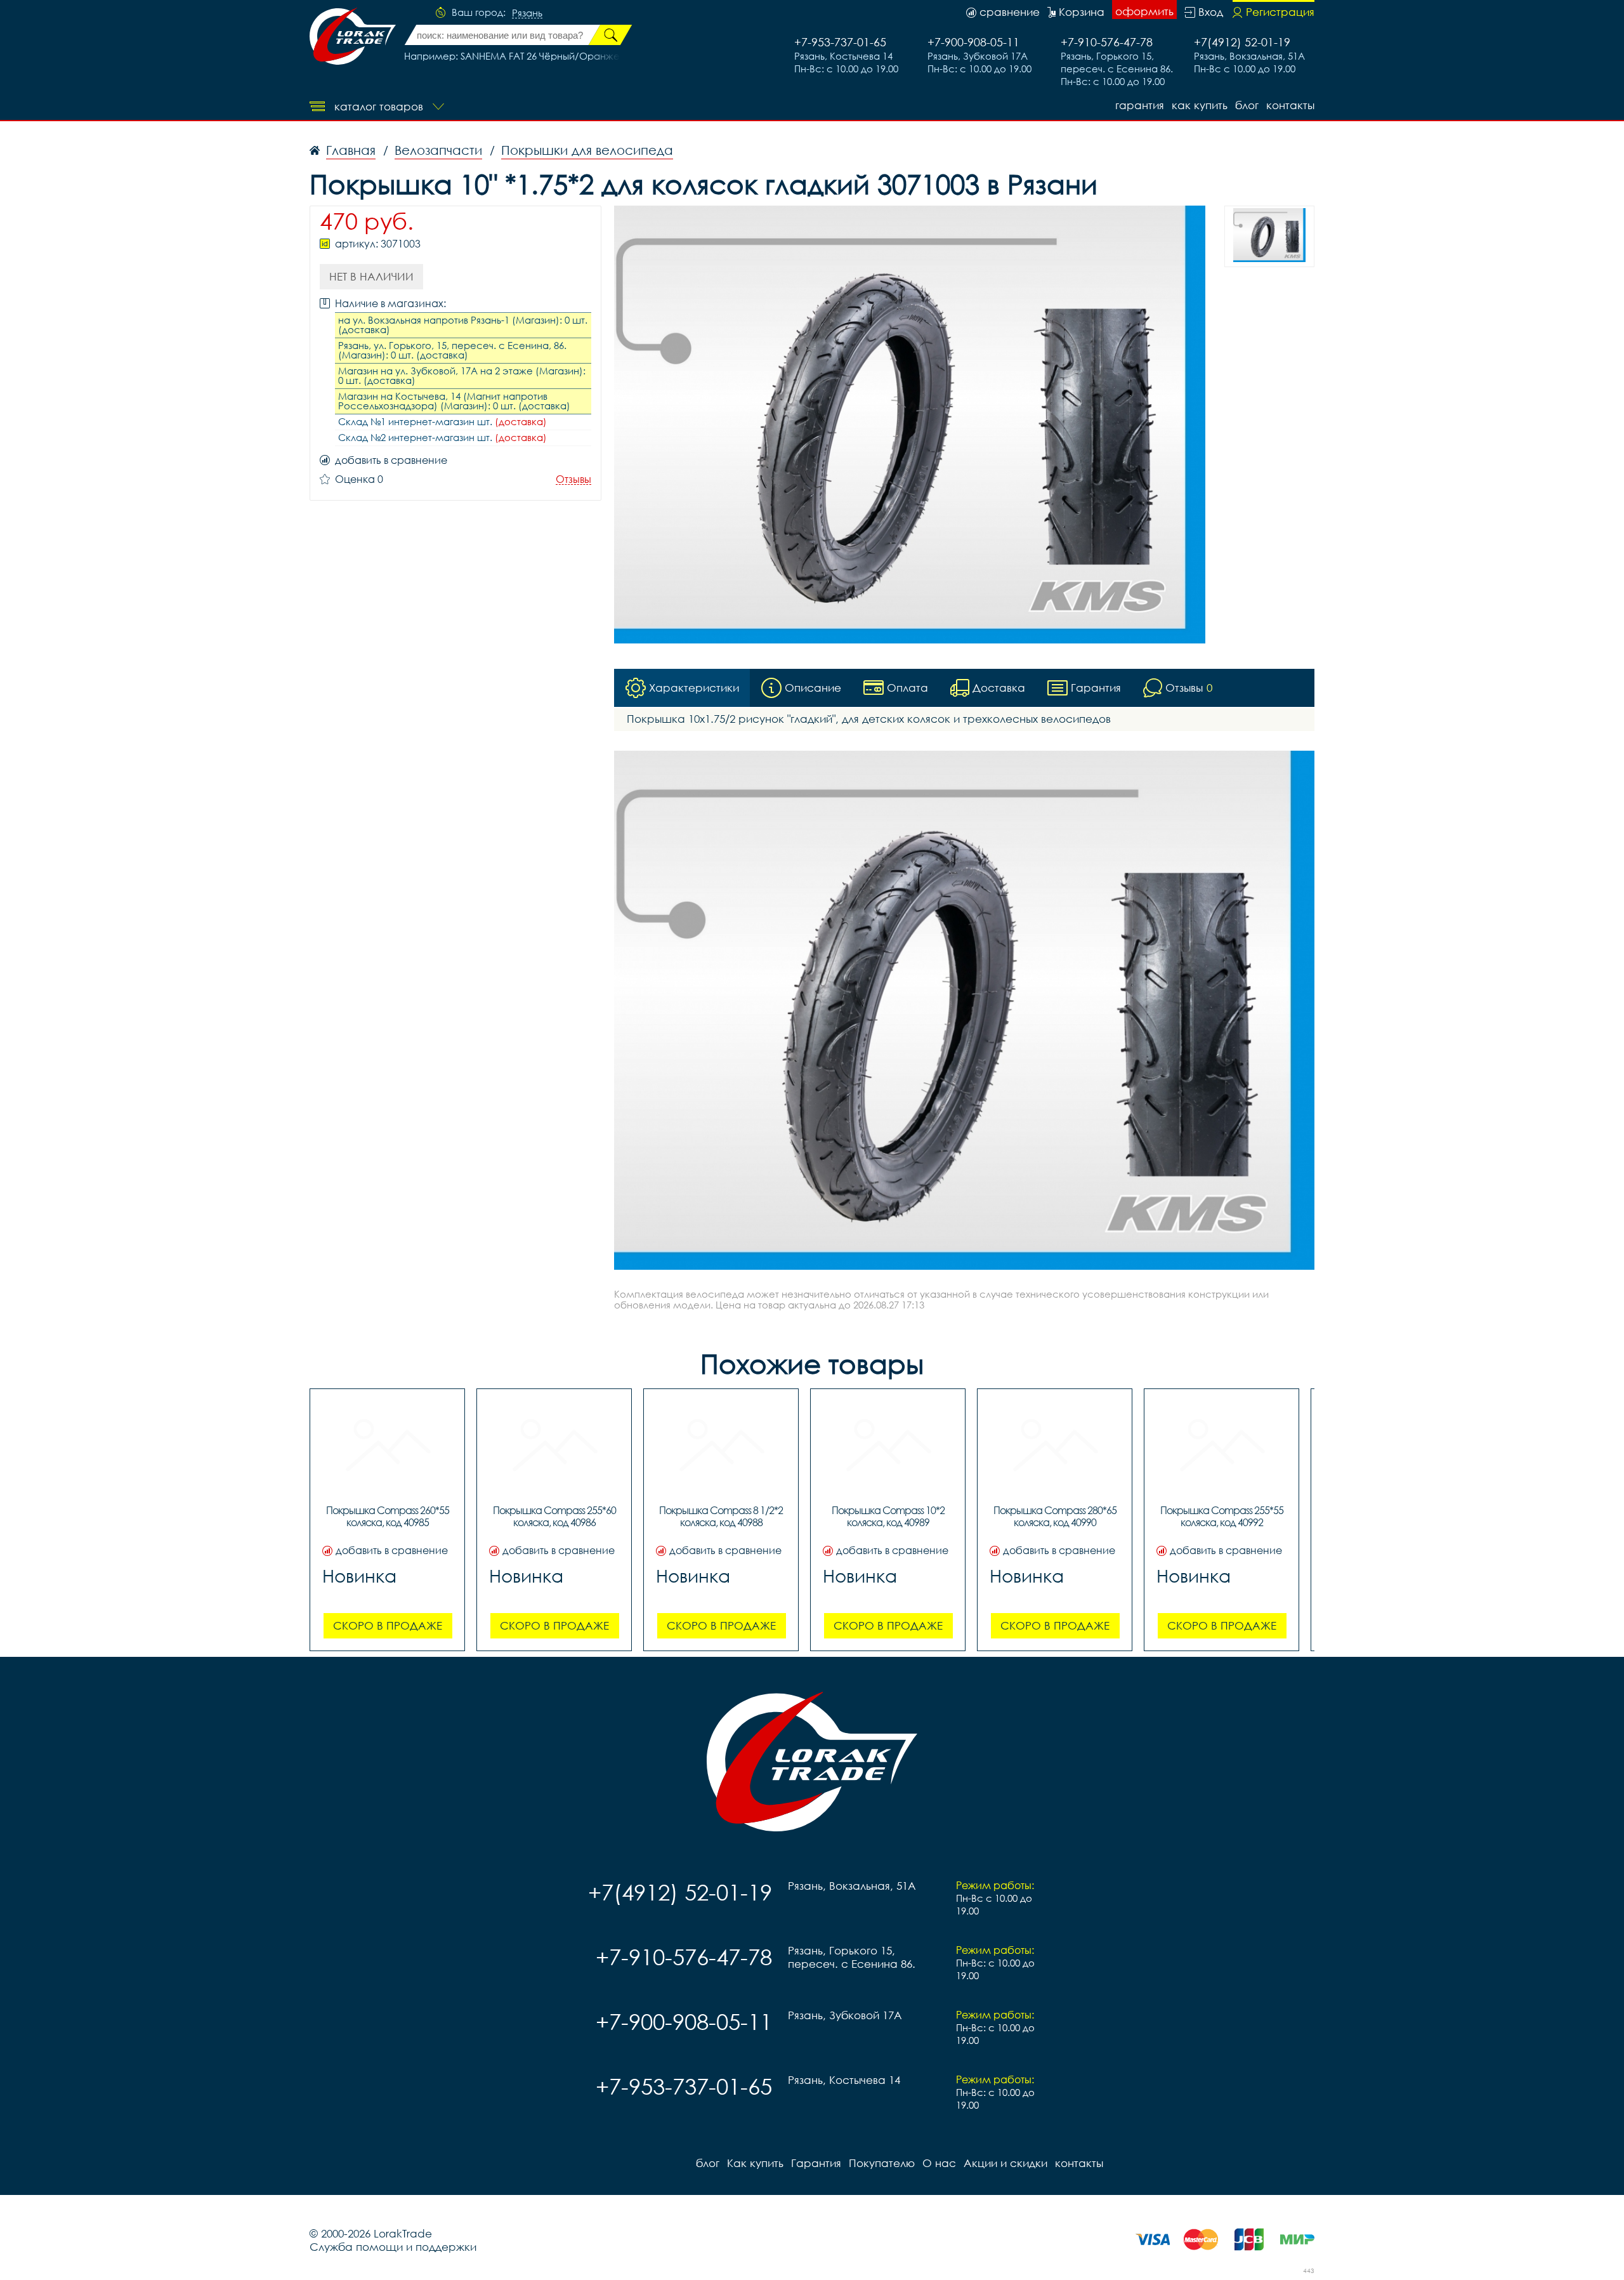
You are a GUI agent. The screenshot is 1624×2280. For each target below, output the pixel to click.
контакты (1290, 105)
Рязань (527, 13)
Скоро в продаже (388, 1625)
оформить (1144, 11)
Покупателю (882, 2163)
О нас (939, 2163)
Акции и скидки (1005, 2163)
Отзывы (573, 479)
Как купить (1200, 105)
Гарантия (1140, 105)
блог (1247, 105)
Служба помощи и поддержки (393, 2247)
